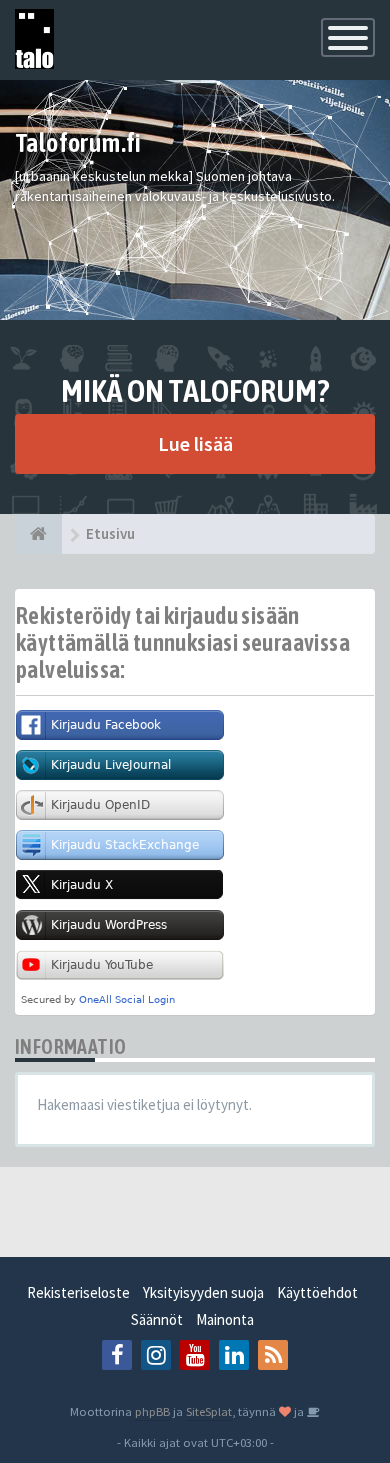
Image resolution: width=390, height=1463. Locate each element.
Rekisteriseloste (78, 1292)
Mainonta (225, 1319)
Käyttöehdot (317, 1292)
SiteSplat (209, 1411)
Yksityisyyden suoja (203, 1292)
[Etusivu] (38, 534)
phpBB (152, 1411)
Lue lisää (195, 443)
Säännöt (157, 1319)
